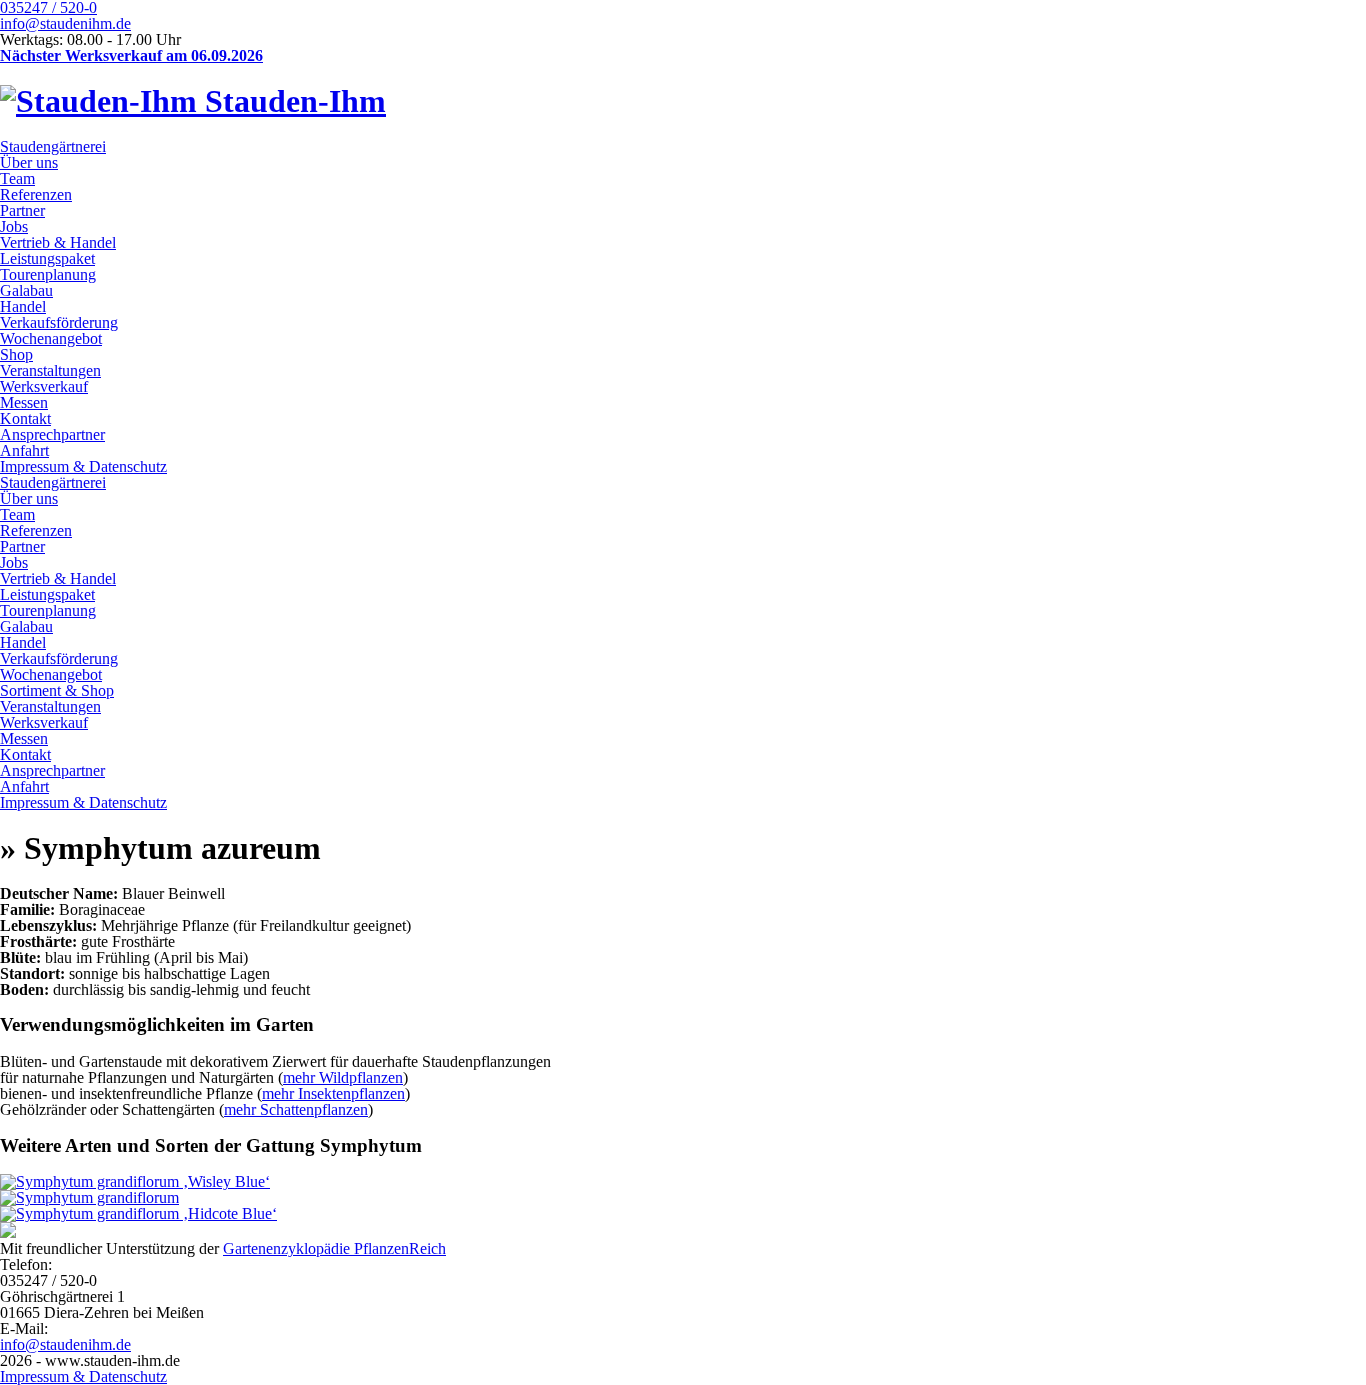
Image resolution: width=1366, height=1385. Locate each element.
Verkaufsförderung (59, 322)
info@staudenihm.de (65, 23)
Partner (22, 210)
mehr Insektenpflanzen (333, 1093)
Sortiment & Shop (57, 690)
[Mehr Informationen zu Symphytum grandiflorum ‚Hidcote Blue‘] (138, 1213)
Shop (16, 354)
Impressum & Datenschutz (83, 466)
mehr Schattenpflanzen (296, 1109)
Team (17, 178)
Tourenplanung (48, 274)
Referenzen (36, 194)
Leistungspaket (47, 258)
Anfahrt (24, 450)
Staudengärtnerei (53, 146)
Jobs (14, 226)
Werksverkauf (44, 386)
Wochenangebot (51, 338)
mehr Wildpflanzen (343, 1077)
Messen (24, 402)
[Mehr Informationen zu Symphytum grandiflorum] (89, 1197)
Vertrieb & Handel (58, 242)
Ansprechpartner (52, 434)
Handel (23, 306)
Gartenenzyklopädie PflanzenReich (334, 1248)
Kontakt (25, 418)
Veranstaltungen (50, 370)
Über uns (29, 162)
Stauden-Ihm (291, 101)
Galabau (26, 290)
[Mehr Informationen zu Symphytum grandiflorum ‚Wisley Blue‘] (135, 1181)
